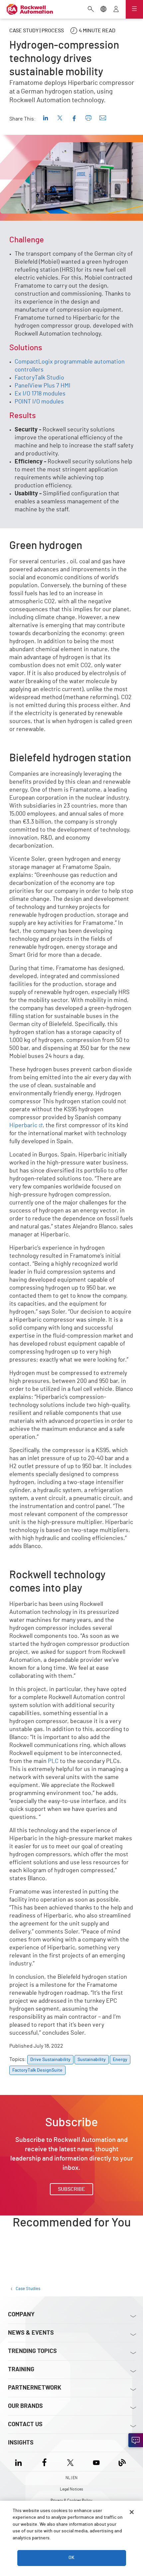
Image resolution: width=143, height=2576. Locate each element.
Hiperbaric (23, 1126)
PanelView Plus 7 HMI (43, 386)
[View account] (116, 10)
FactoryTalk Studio (39, 378)
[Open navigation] (134, 9)
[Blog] (122, 2462)
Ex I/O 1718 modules (40, 394)
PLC (53, 1761)
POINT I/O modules (39, 402)
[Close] (132, 2512)
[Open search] (91, 10)
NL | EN (71, 2478)
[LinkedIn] (20, 2462)
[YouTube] (96, 2462)
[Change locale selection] (103, 10)
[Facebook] (44, 2462)
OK (71, 2558)
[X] (70, 2462)
